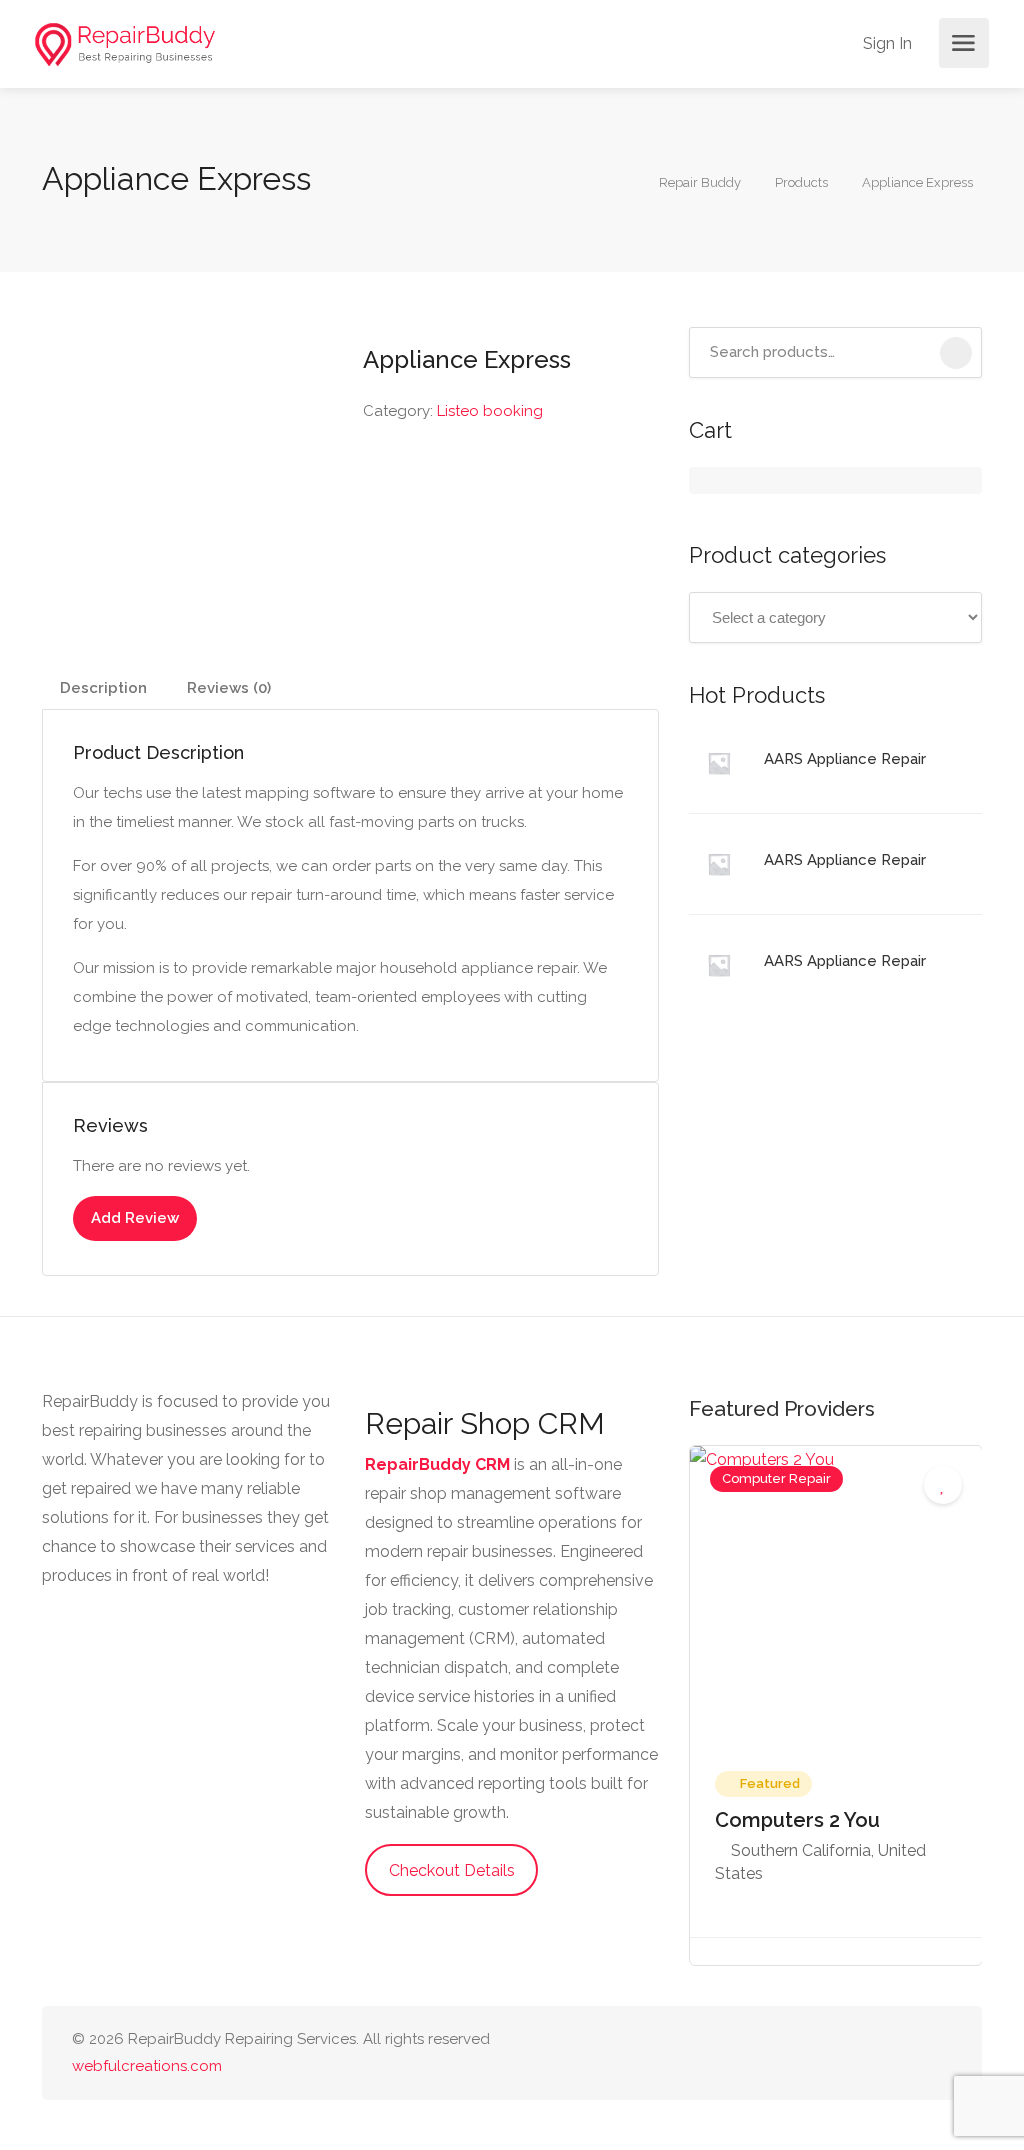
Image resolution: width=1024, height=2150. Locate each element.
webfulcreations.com (147, 2066)
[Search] (956, 353)
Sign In (885, 43)
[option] (836, 1705)
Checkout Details (452, 1870)
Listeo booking (490, 411)
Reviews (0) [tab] (229, 688)
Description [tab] (103, 688)
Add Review (135, 1218)
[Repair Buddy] (125, 43)
